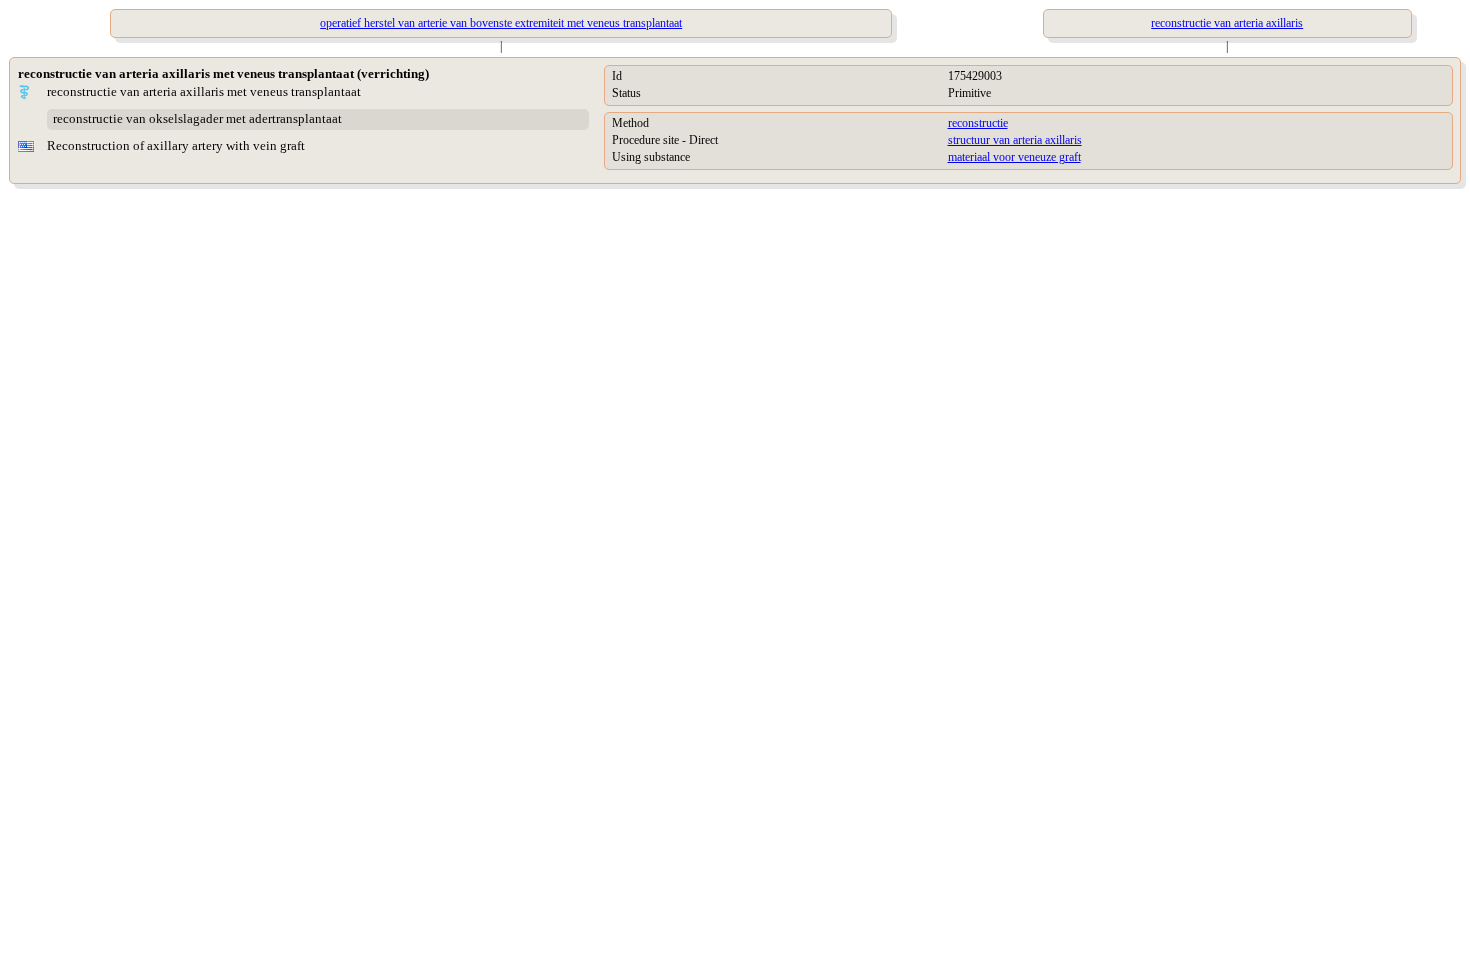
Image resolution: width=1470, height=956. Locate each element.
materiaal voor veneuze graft (1014, 157)
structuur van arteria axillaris (1015, 140)
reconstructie (978, 123)
